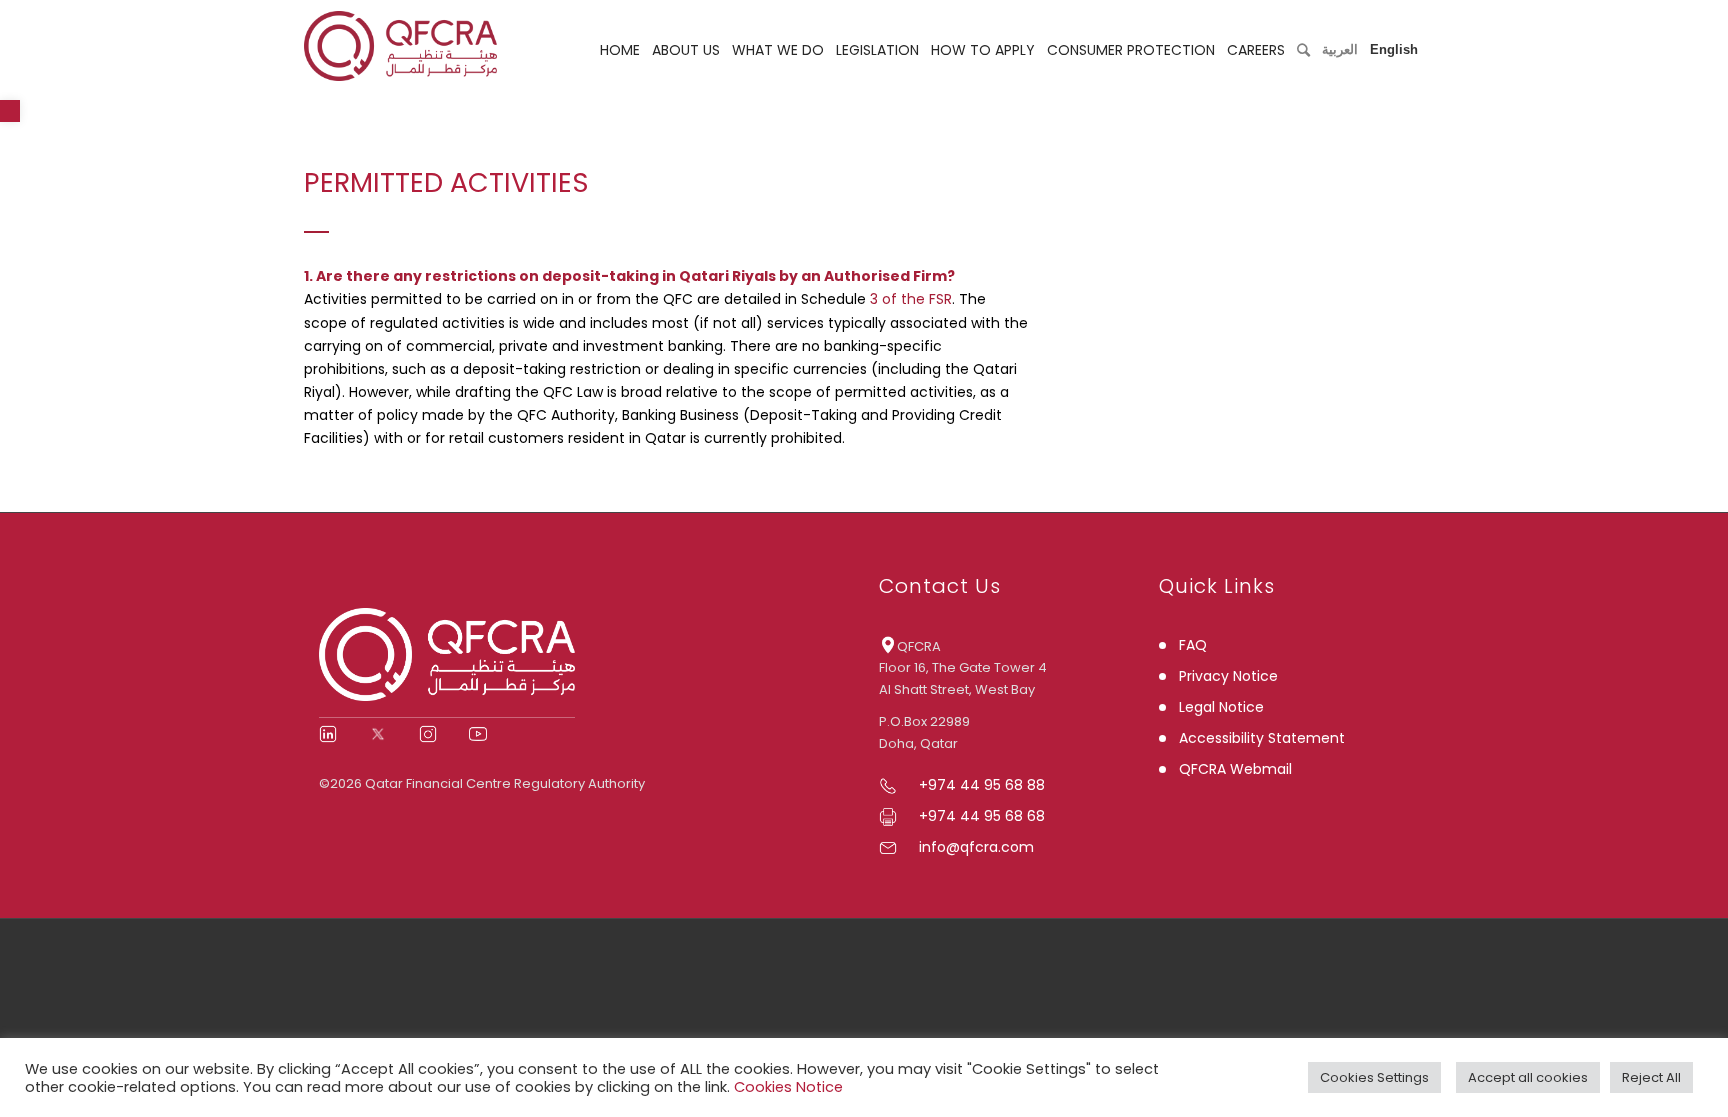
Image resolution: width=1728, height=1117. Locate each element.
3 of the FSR (909, 299)
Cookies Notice (788, 1087)
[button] (10, 111)
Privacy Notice (1228, 676)
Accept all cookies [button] (1528, 1077)
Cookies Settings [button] (1374, 1077)
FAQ (1193, 645)
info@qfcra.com (976, 847)
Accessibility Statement (1262, 738)
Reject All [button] (1651, 1077)
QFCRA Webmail (1235, 769)
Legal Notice (1221, 707)
